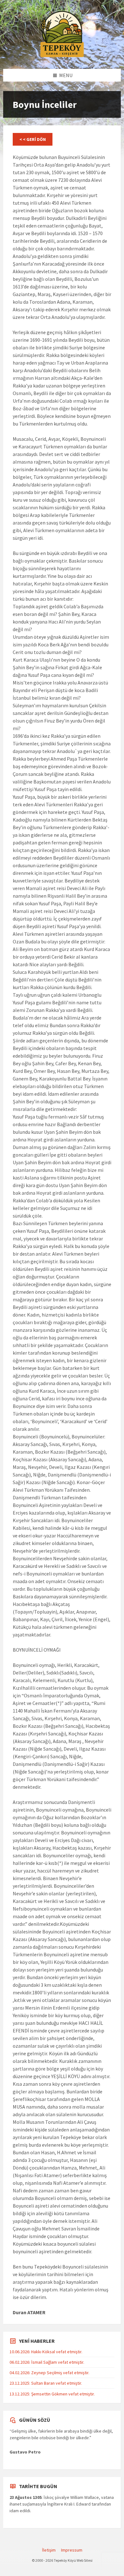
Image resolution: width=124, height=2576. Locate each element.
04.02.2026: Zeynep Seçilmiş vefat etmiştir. (49, 2373)
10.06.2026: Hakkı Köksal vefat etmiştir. (46, 2352)
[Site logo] (62, 56)
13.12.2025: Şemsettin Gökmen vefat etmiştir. (52, 2394)
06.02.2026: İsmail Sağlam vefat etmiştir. (47, 2362)
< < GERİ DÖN (33, 139)
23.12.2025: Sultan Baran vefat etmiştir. (46, 2383)
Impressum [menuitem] (72, 2550)
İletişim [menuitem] (49, 2550)
